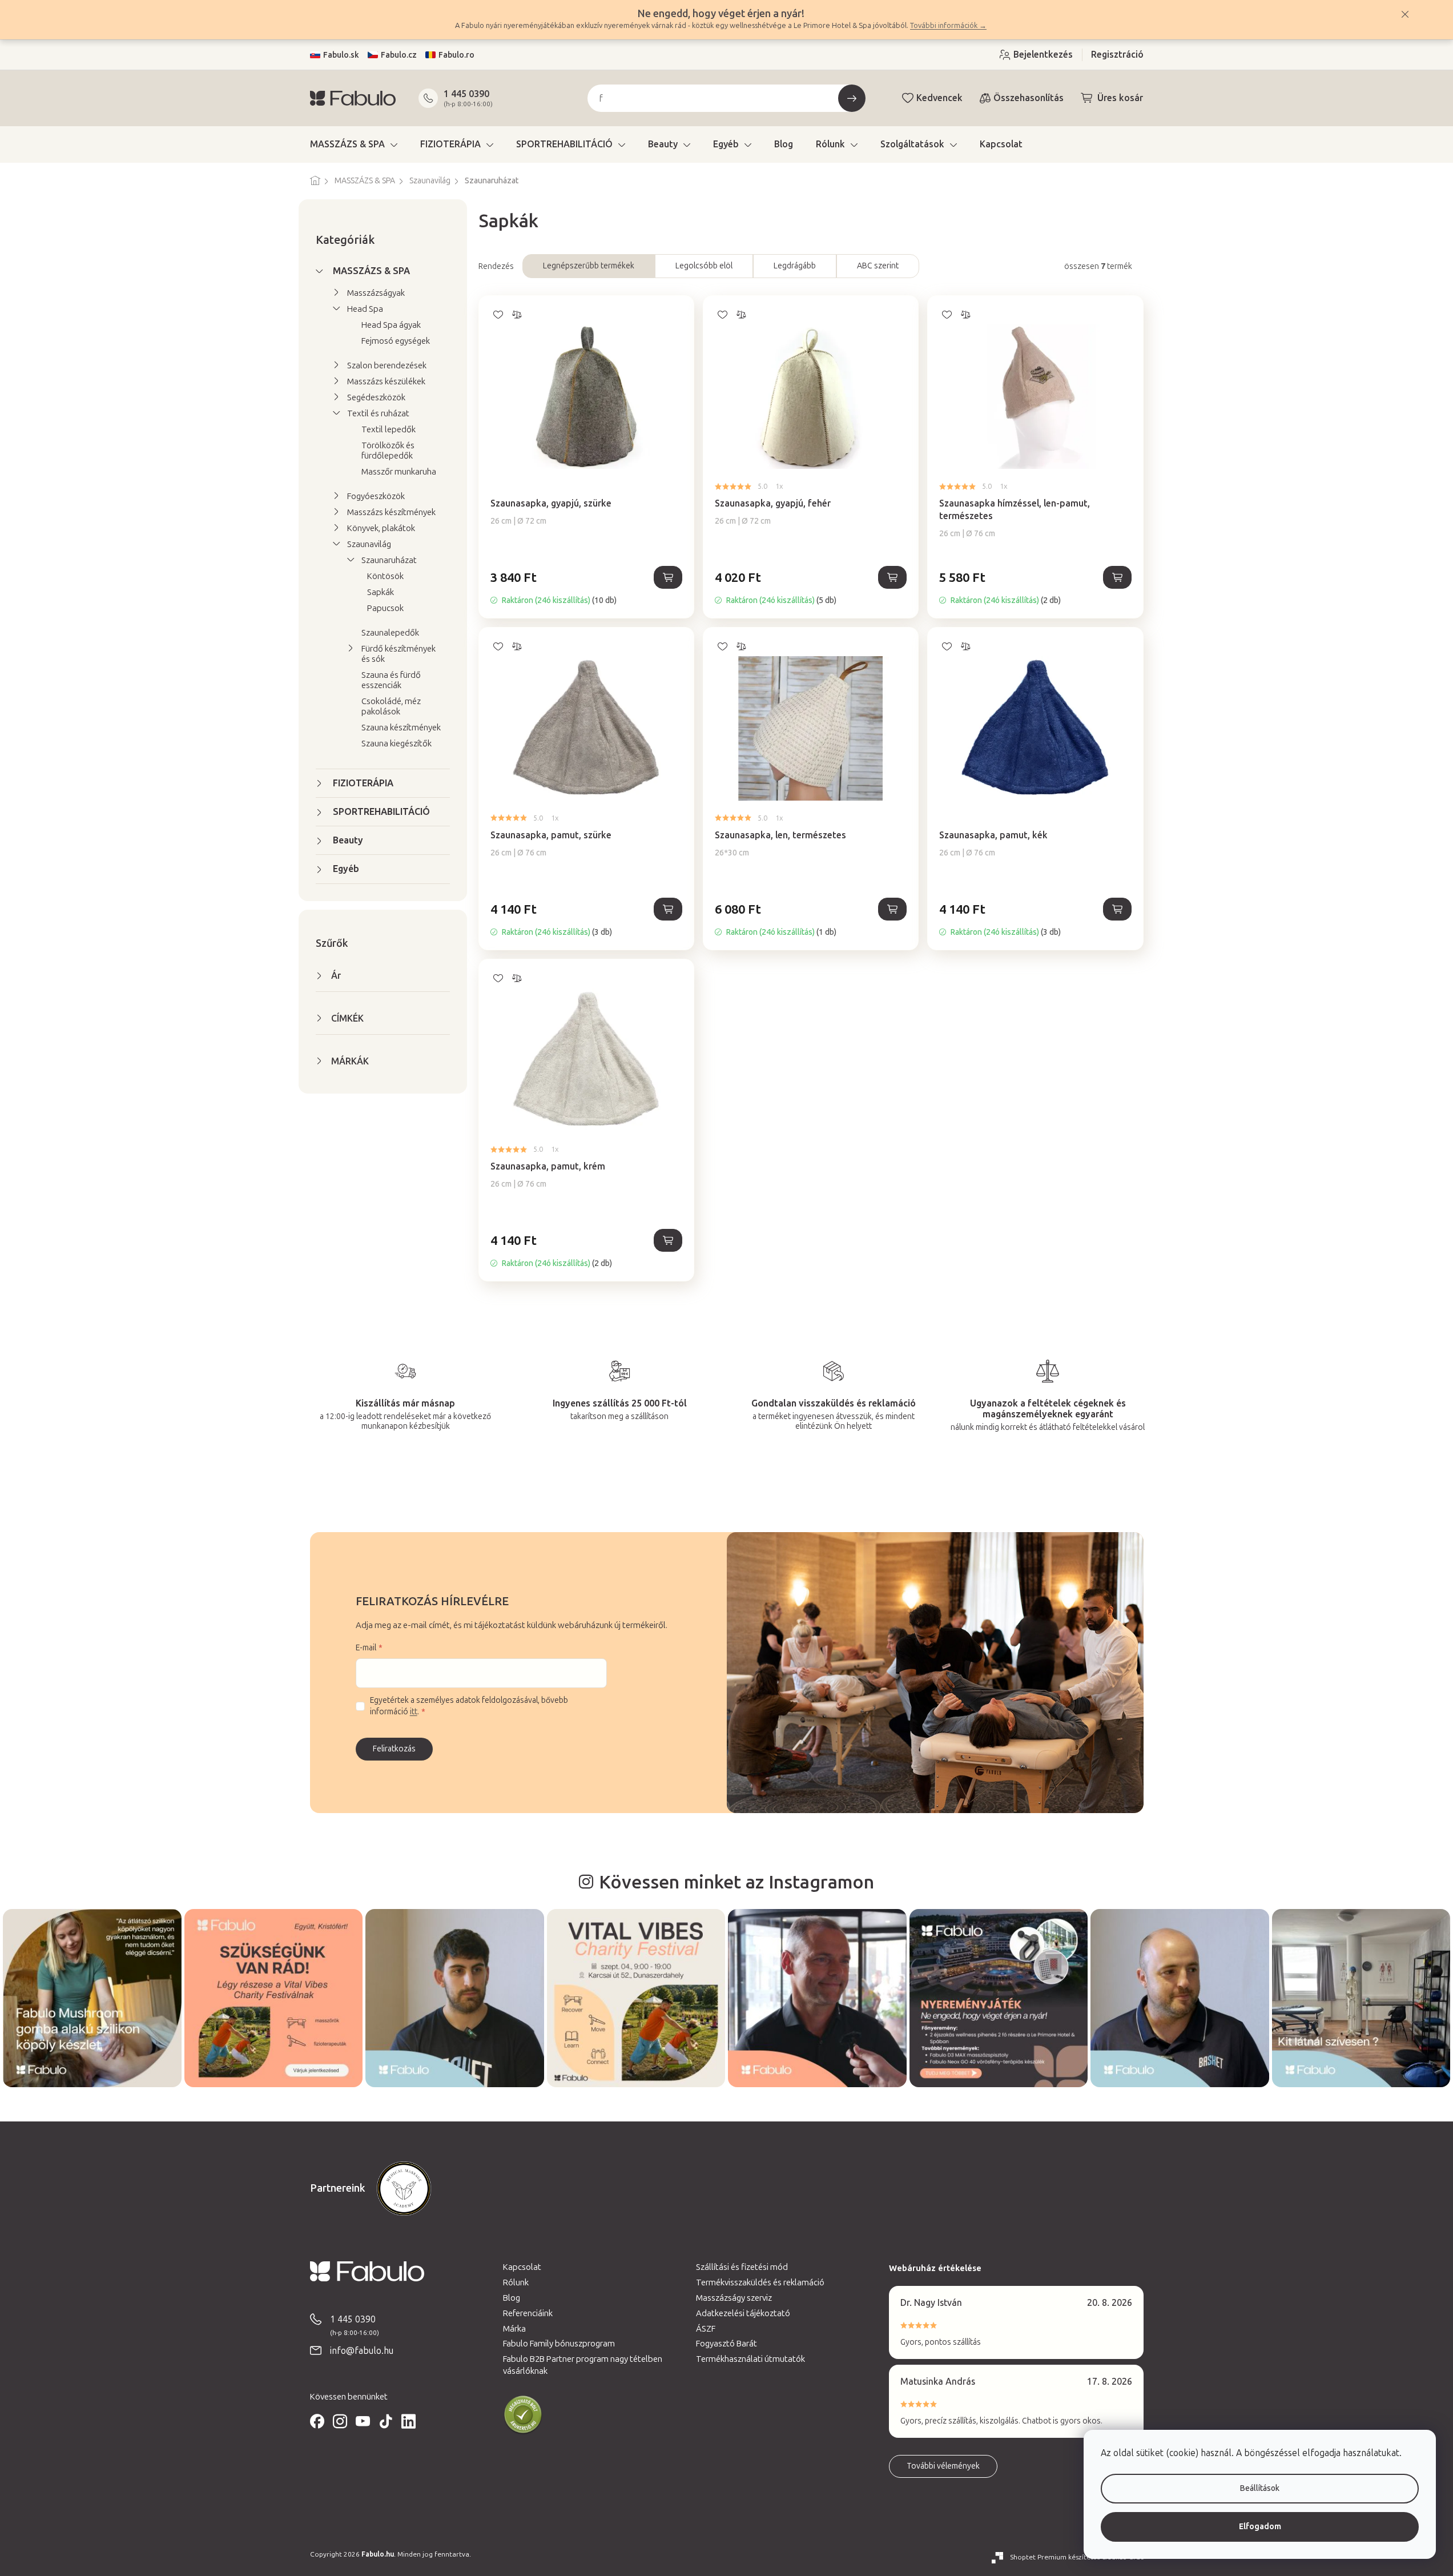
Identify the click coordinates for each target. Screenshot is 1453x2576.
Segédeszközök (376, 397)
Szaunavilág (369, 544)
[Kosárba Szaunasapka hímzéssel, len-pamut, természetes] (1117, 577)
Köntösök (385, 576)
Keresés (852, 98)
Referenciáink (528, 2313)
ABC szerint (878, 266)
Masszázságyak (376, 293)
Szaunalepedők (390, 633)
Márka (514, 2329)
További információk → (948, 25)
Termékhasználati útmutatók (750, 2359)
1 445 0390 (466, 94)
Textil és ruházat (378, 413)
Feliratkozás (394, 1749)
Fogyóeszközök (376, 496)
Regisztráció (1117, 55)
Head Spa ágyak (391, 325)
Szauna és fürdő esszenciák (391, 680)
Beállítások (1260, 2488)
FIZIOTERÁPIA (363, 783)
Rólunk (516, 2282)
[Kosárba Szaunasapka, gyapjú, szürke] (668, 577)
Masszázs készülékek (386, 381)
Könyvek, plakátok (381, 528)
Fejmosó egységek (396, 341)
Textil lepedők (389, 429)
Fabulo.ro (456, 55)
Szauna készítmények (401, 728)
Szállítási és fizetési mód (742, 2267)
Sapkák (381, 592)
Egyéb (346, 869)
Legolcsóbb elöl (704, 266)
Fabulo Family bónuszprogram (559, 2344)
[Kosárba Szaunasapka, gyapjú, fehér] (892, 577)
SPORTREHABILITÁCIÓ (381, 812)
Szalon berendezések (387, 365)
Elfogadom (1260, 2527)
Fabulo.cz (399, 55)
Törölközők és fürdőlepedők (388, 451)
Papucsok (385, 608)
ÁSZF (706, 2329)
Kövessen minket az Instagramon (736, 1882)
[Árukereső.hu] (523, 2415)
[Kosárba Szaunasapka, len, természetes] (892, 909)
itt (414, 1712)
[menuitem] (354, 144)
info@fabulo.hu (362, 2351)
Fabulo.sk (341, 55)
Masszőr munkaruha (399, 472)
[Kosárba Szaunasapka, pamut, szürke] (668, 909)
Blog (512, 2298)
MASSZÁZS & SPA (371, 271)
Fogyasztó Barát (726, 2344)
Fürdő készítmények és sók (399, 654)
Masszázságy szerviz (734, 2298)
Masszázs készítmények (391, 512)
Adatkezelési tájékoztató (743, 2313)
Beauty (348, 840)
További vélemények (943, 2466)
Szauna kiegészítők (397, 744)
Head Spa (365, 309)
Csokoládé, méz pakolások (391, 706)
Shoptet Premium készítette (1055, 2557)
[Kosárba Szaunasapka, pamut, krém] (668, 1240)
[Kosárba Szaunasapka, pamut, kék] (1117, 909)
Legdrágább (795, 266)
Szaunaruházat (389, 560)
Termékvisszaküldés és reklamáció (760, 2282)
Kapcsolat (522, 2267)
